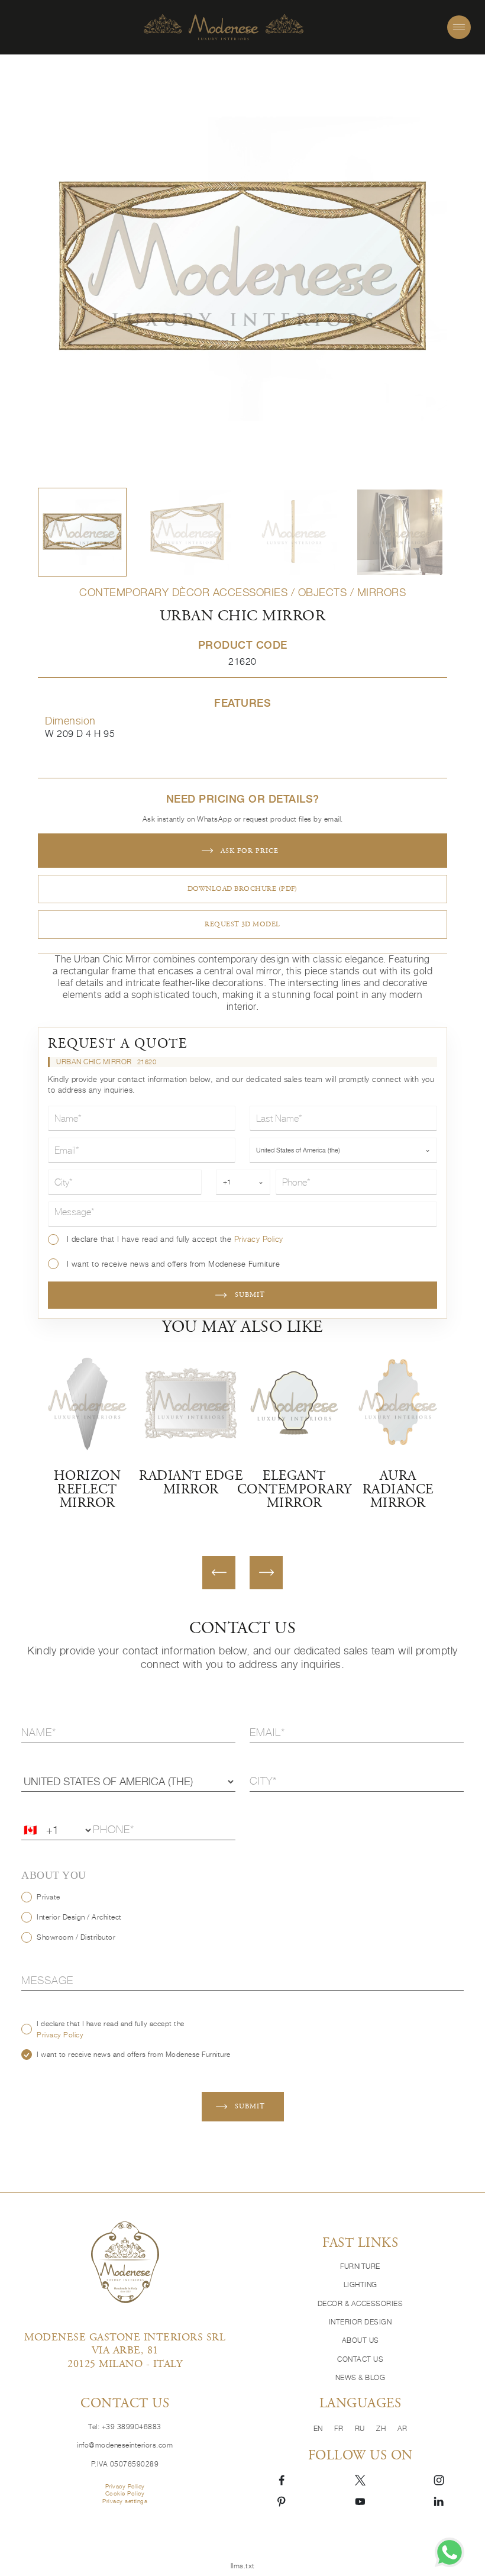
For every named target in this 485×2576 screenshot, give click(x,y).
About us (360, 2340)
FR (340, 2428)
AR (402, 2428)
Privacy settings (125, 2501)
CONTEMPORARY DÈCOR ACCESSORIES (183, 592)
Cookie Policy (125, 2493)
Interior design (360, 2322)
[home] (224, 28)
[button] (82, 532)
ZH (382, 2428)
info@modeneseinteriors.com (125, 2445)
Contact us (360, 2359)
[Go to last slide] (219, 1573)
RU (361, 2428)
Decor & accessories (360, 2303)
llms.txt (243, 2566)
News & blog (360, 2377)
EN (319, 2428)
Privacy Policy (259, 1239)
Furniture (360, 2266)
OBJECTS (323, 592)
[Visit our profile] (282, 2480)
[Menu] (459, 27)
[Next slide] (266, 1573)
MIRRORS (382, 592)
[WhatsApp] (450, 2552)
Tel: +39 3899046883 (125, 2427)
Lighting (360, 2284)
